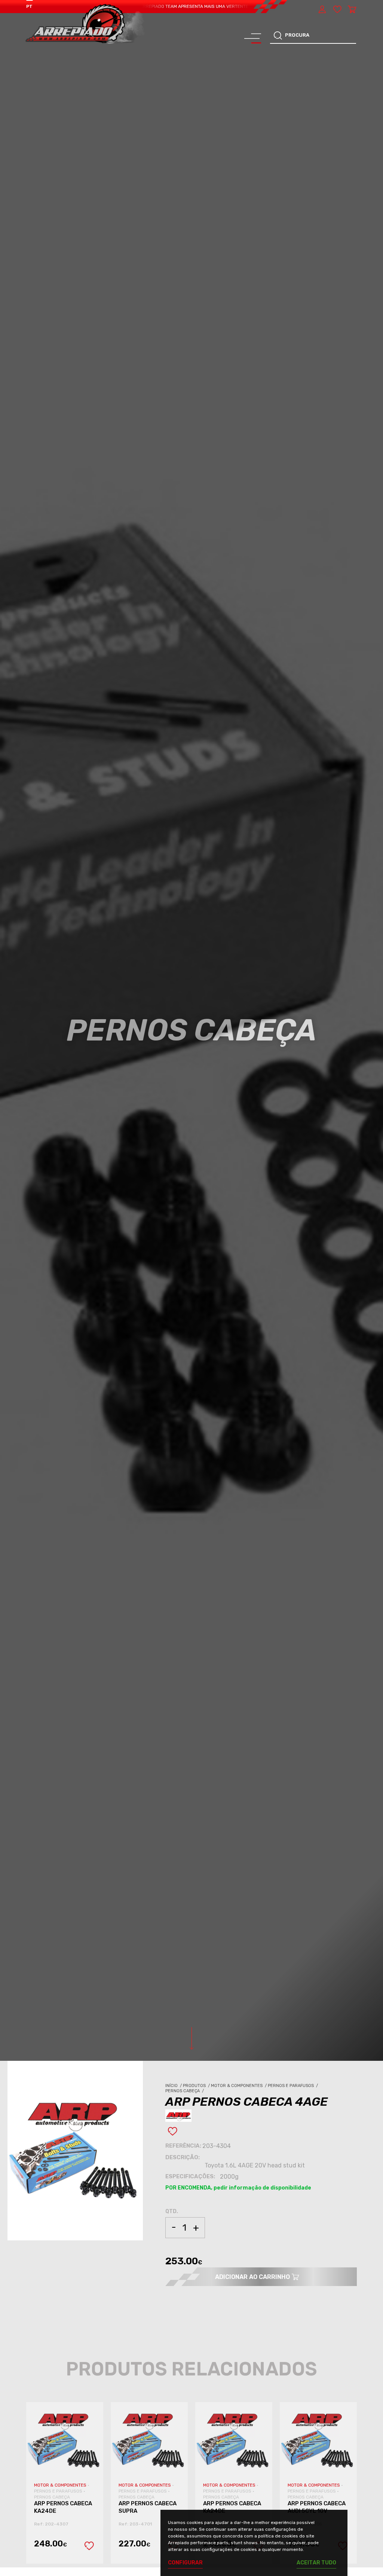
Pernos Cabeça (185, 2091)
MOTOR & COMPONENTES (61, 2485)
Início (174, 2086)
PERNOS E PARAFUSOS (59, 2491)
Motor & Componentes (239, 2086)
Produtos (197, 2086)
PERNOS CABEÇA (52, 2497)
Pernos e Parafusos (293, 2086)
